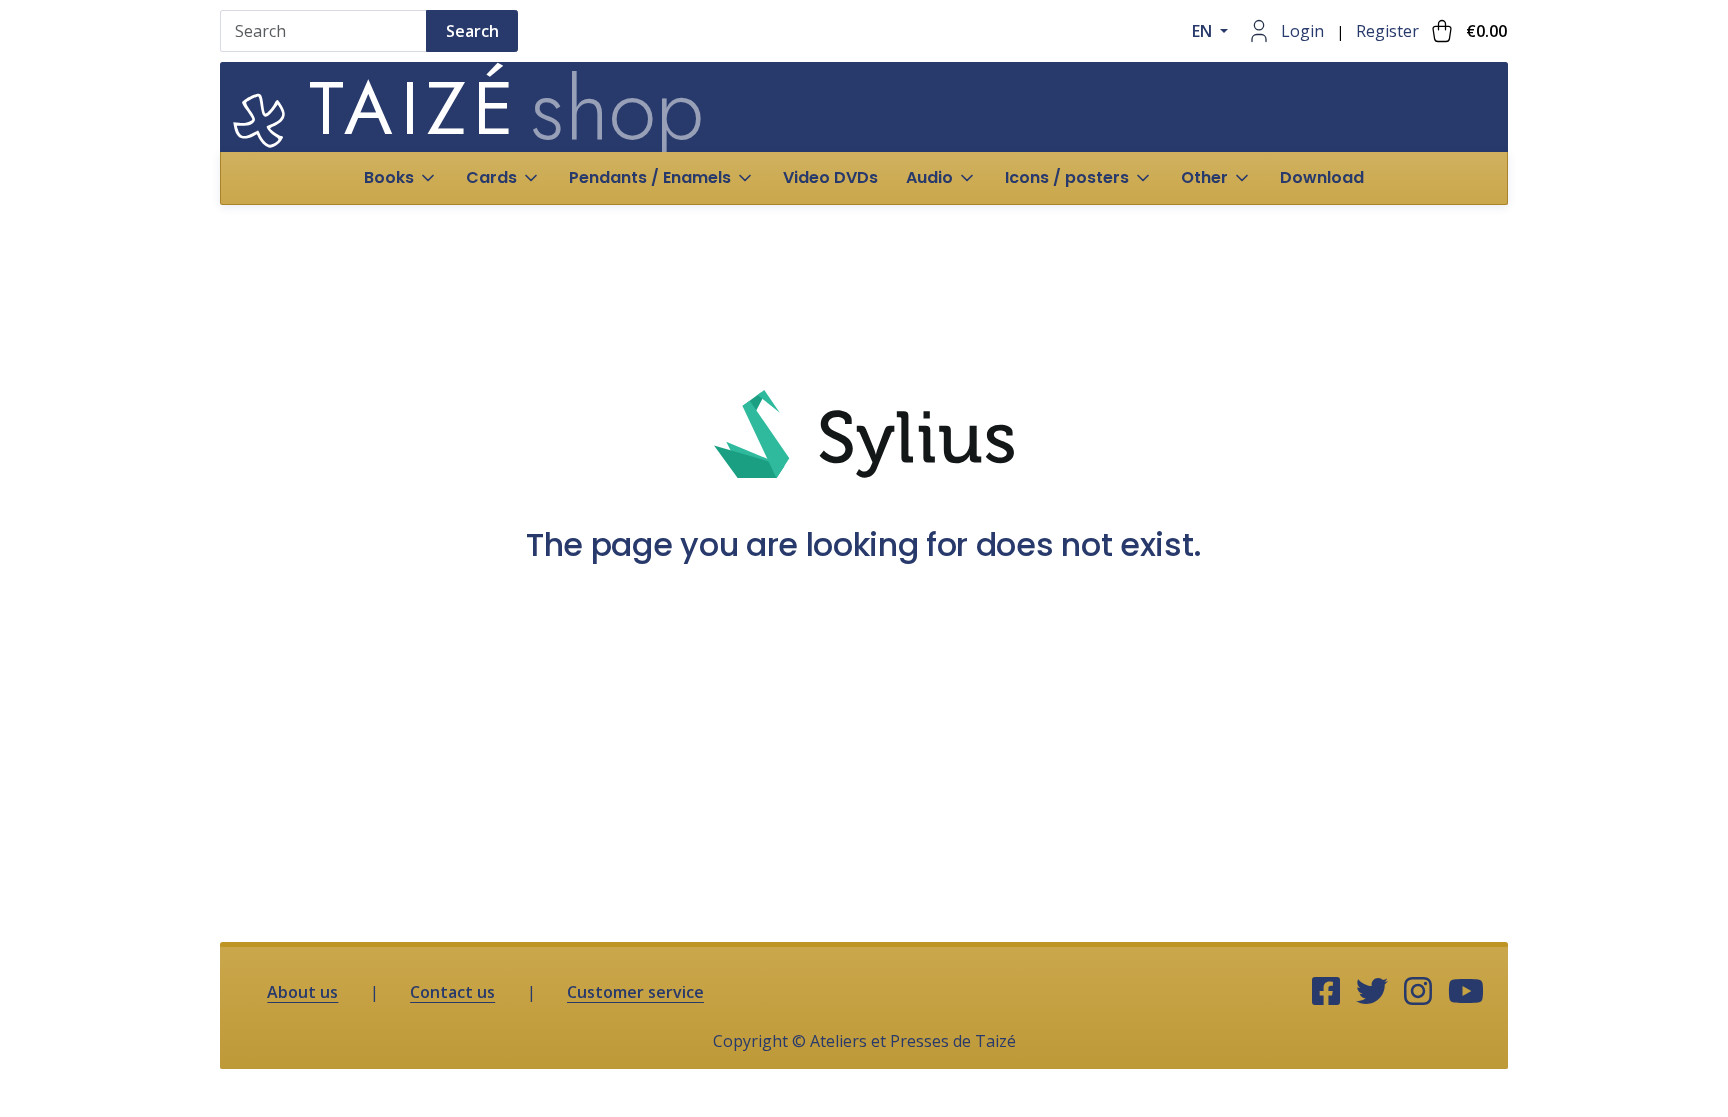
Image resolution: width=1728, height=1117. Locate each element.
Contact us (452, 992)
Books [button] (389, 177)
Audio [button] (929, 177)
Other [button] (1204, 177)
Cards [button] (491, 177)
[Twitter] (1372, 992)
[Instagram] (1418, 992)
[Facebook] (1326, 992)
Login (1302, 31)
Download (1322, 177)
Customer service (635, 992)
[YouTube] (1466, 992)
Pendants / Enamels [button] (650, 177)
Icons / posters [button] (1067, 177)
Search (472, 31)
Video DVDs (830, 177)
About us (302, 992)
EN (1204, 31)
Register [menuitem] (1387, 31)
